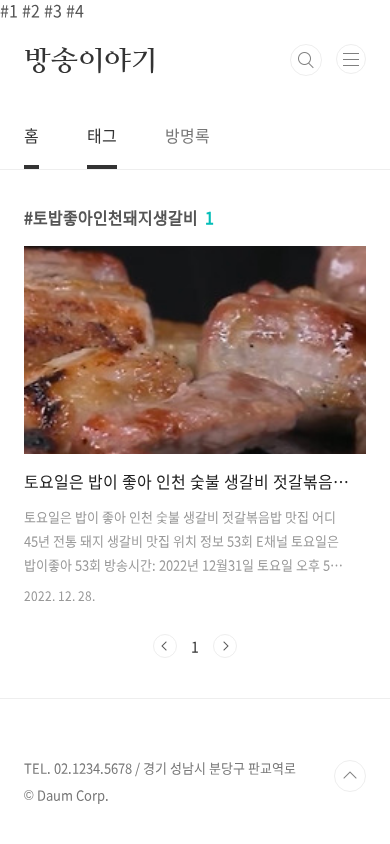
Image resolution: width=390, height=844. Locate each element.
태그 (102, 135)
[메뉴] (351, 59)
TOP (350, 776)
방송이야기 (91, 60)
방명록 (187, 135)
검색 (306, 60)
